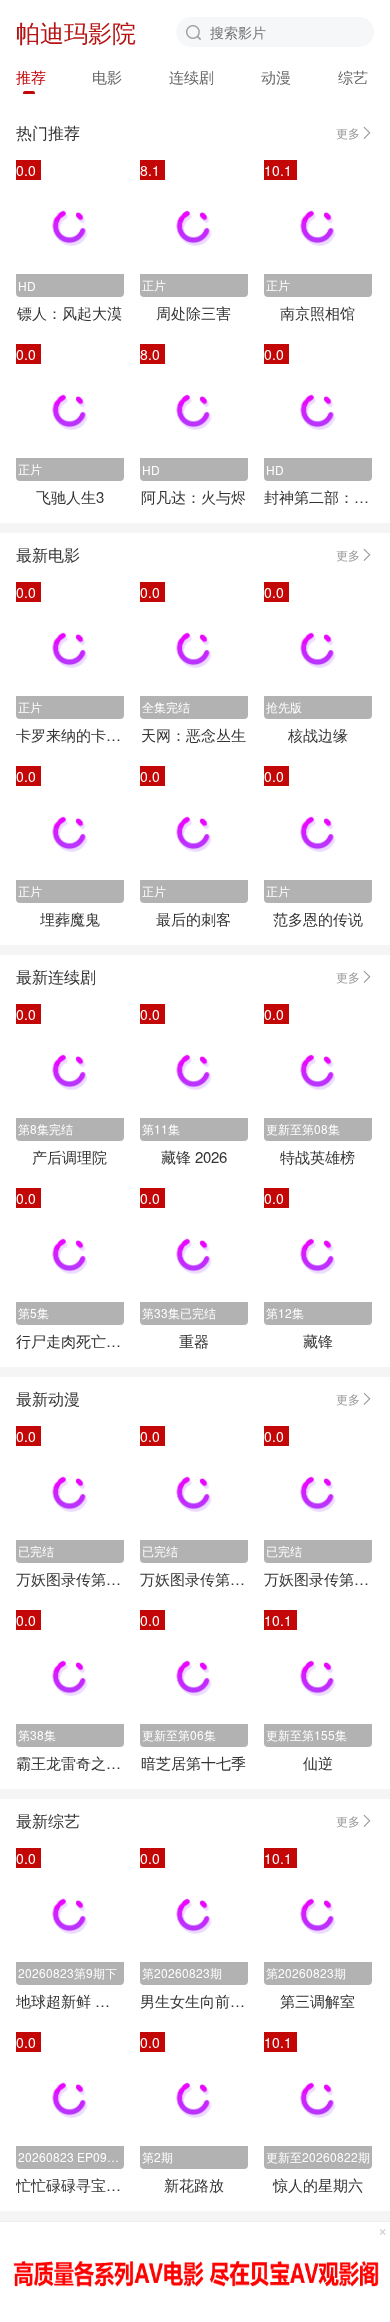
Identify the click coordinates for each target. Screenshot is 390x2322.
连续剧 (191, 76)
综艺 (353, 76)
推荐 (31, 76)
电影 (107, 76)
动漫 (276, 76)
